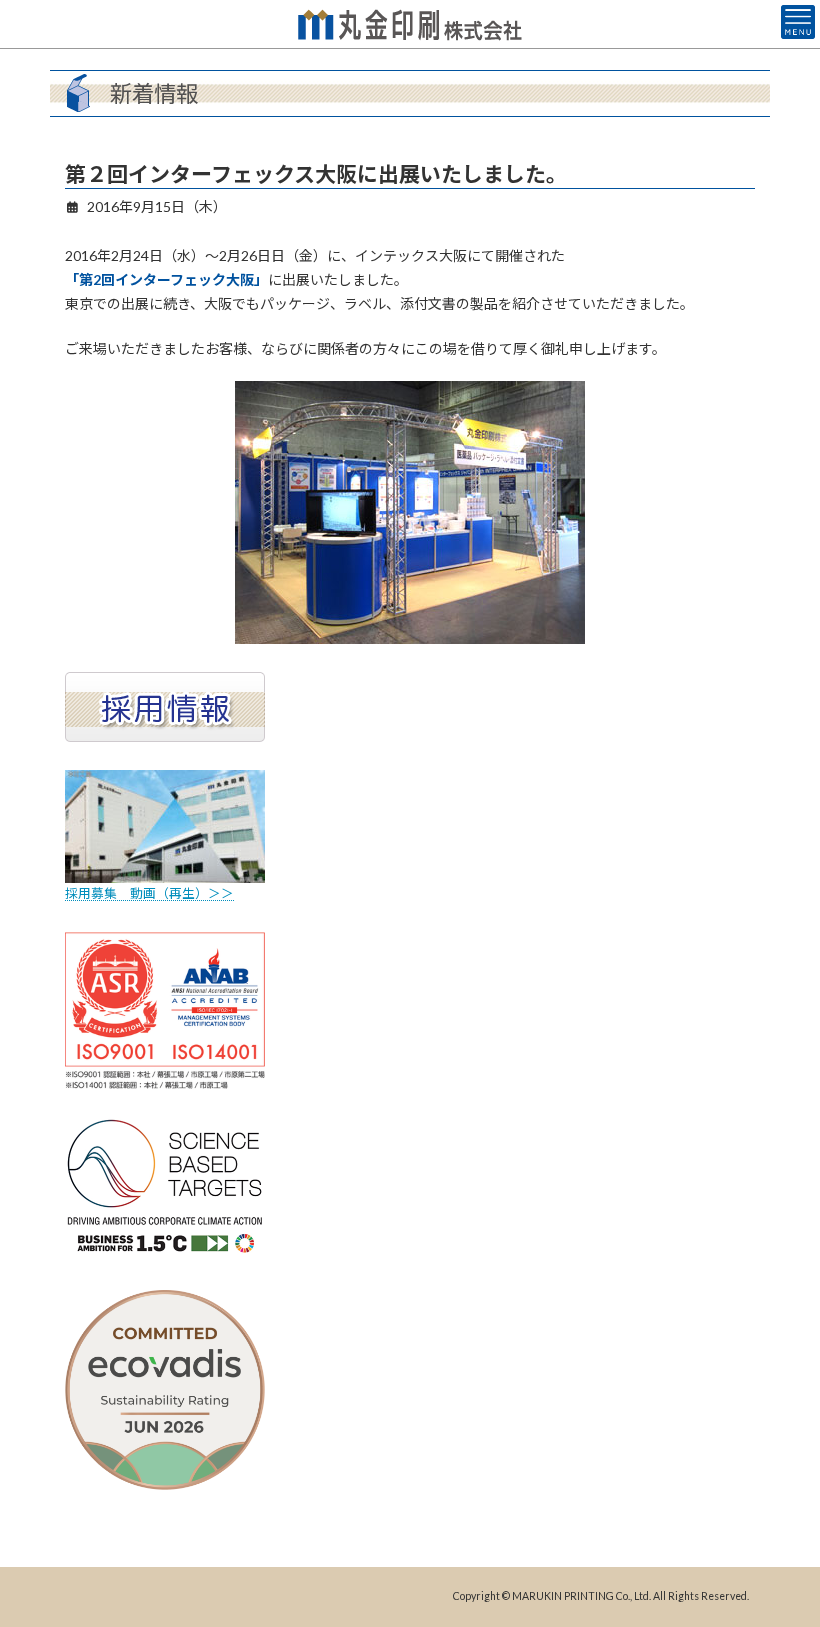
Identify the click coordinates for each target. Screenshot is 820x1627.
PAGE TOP (782, 1557)
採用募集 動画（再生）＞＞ (149, 893)
